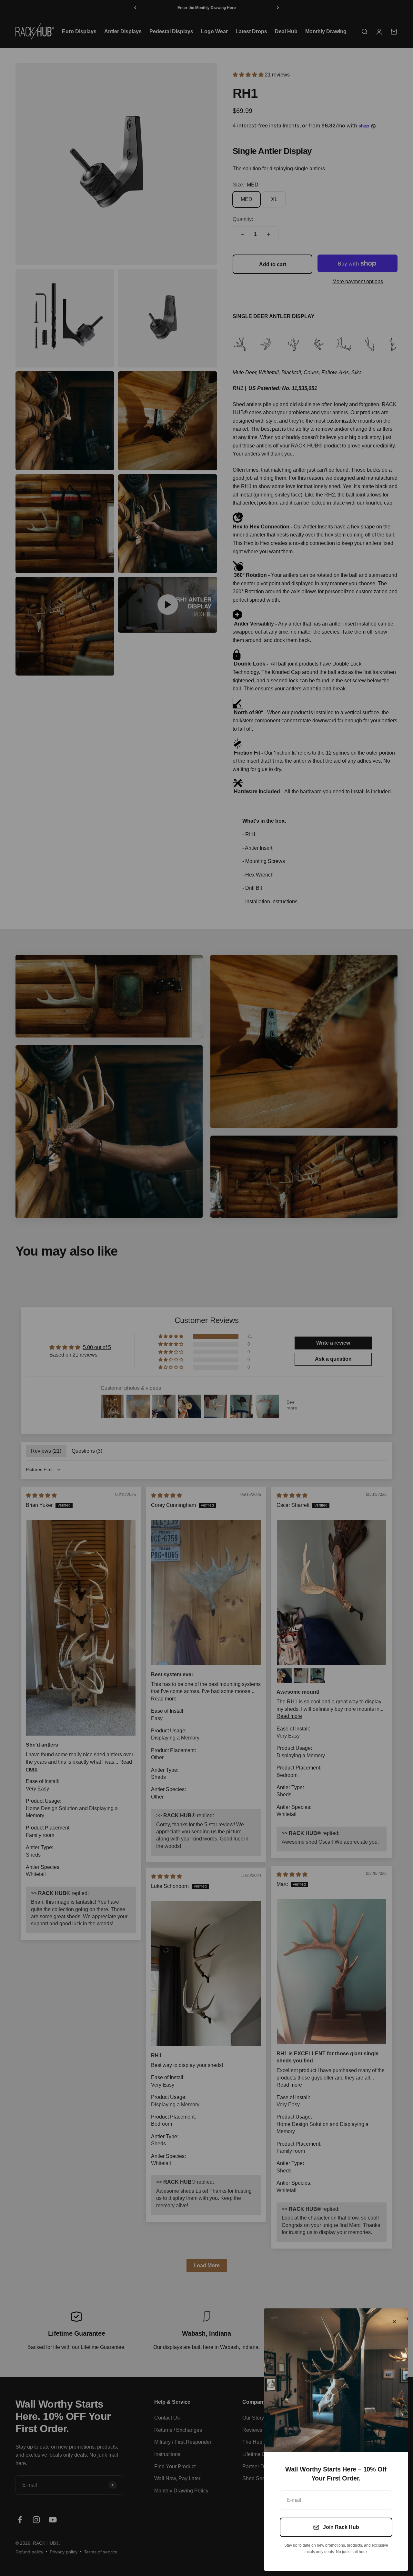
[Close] (394, 2322)
